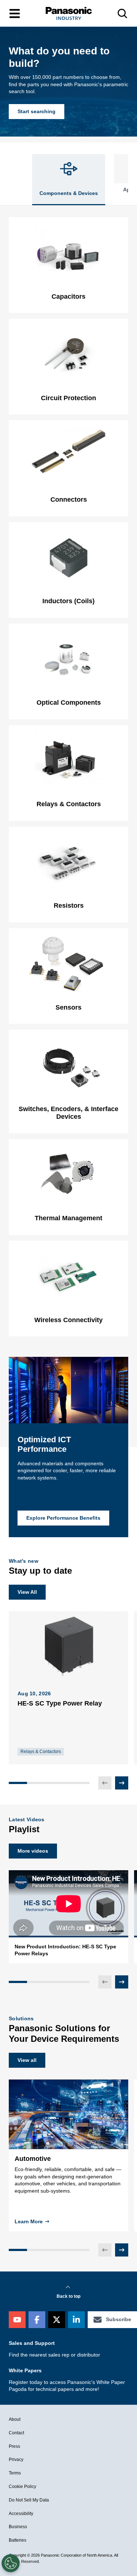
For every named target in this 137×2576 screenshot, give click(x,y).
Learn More (29, 2221)
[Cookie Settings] (11, 2563)
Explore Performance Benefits (63, 1518)
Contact (16, 2433)
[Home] (69, 13)
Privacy (16, 2460)
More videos (33, 1851)
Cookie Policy (22, 2487)
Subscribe (119, 2319)
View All (27, 1592)
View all (27, 2060)
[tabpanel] (68, 777)
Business (18, 2527)
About (15, 2419)
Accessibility (21, 2514)
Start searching (37, 111)
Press (14, 2446)
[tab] (69, 180)
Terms (15, 2473)
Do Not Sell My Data (29, 2500)
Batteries (18, 2540)
